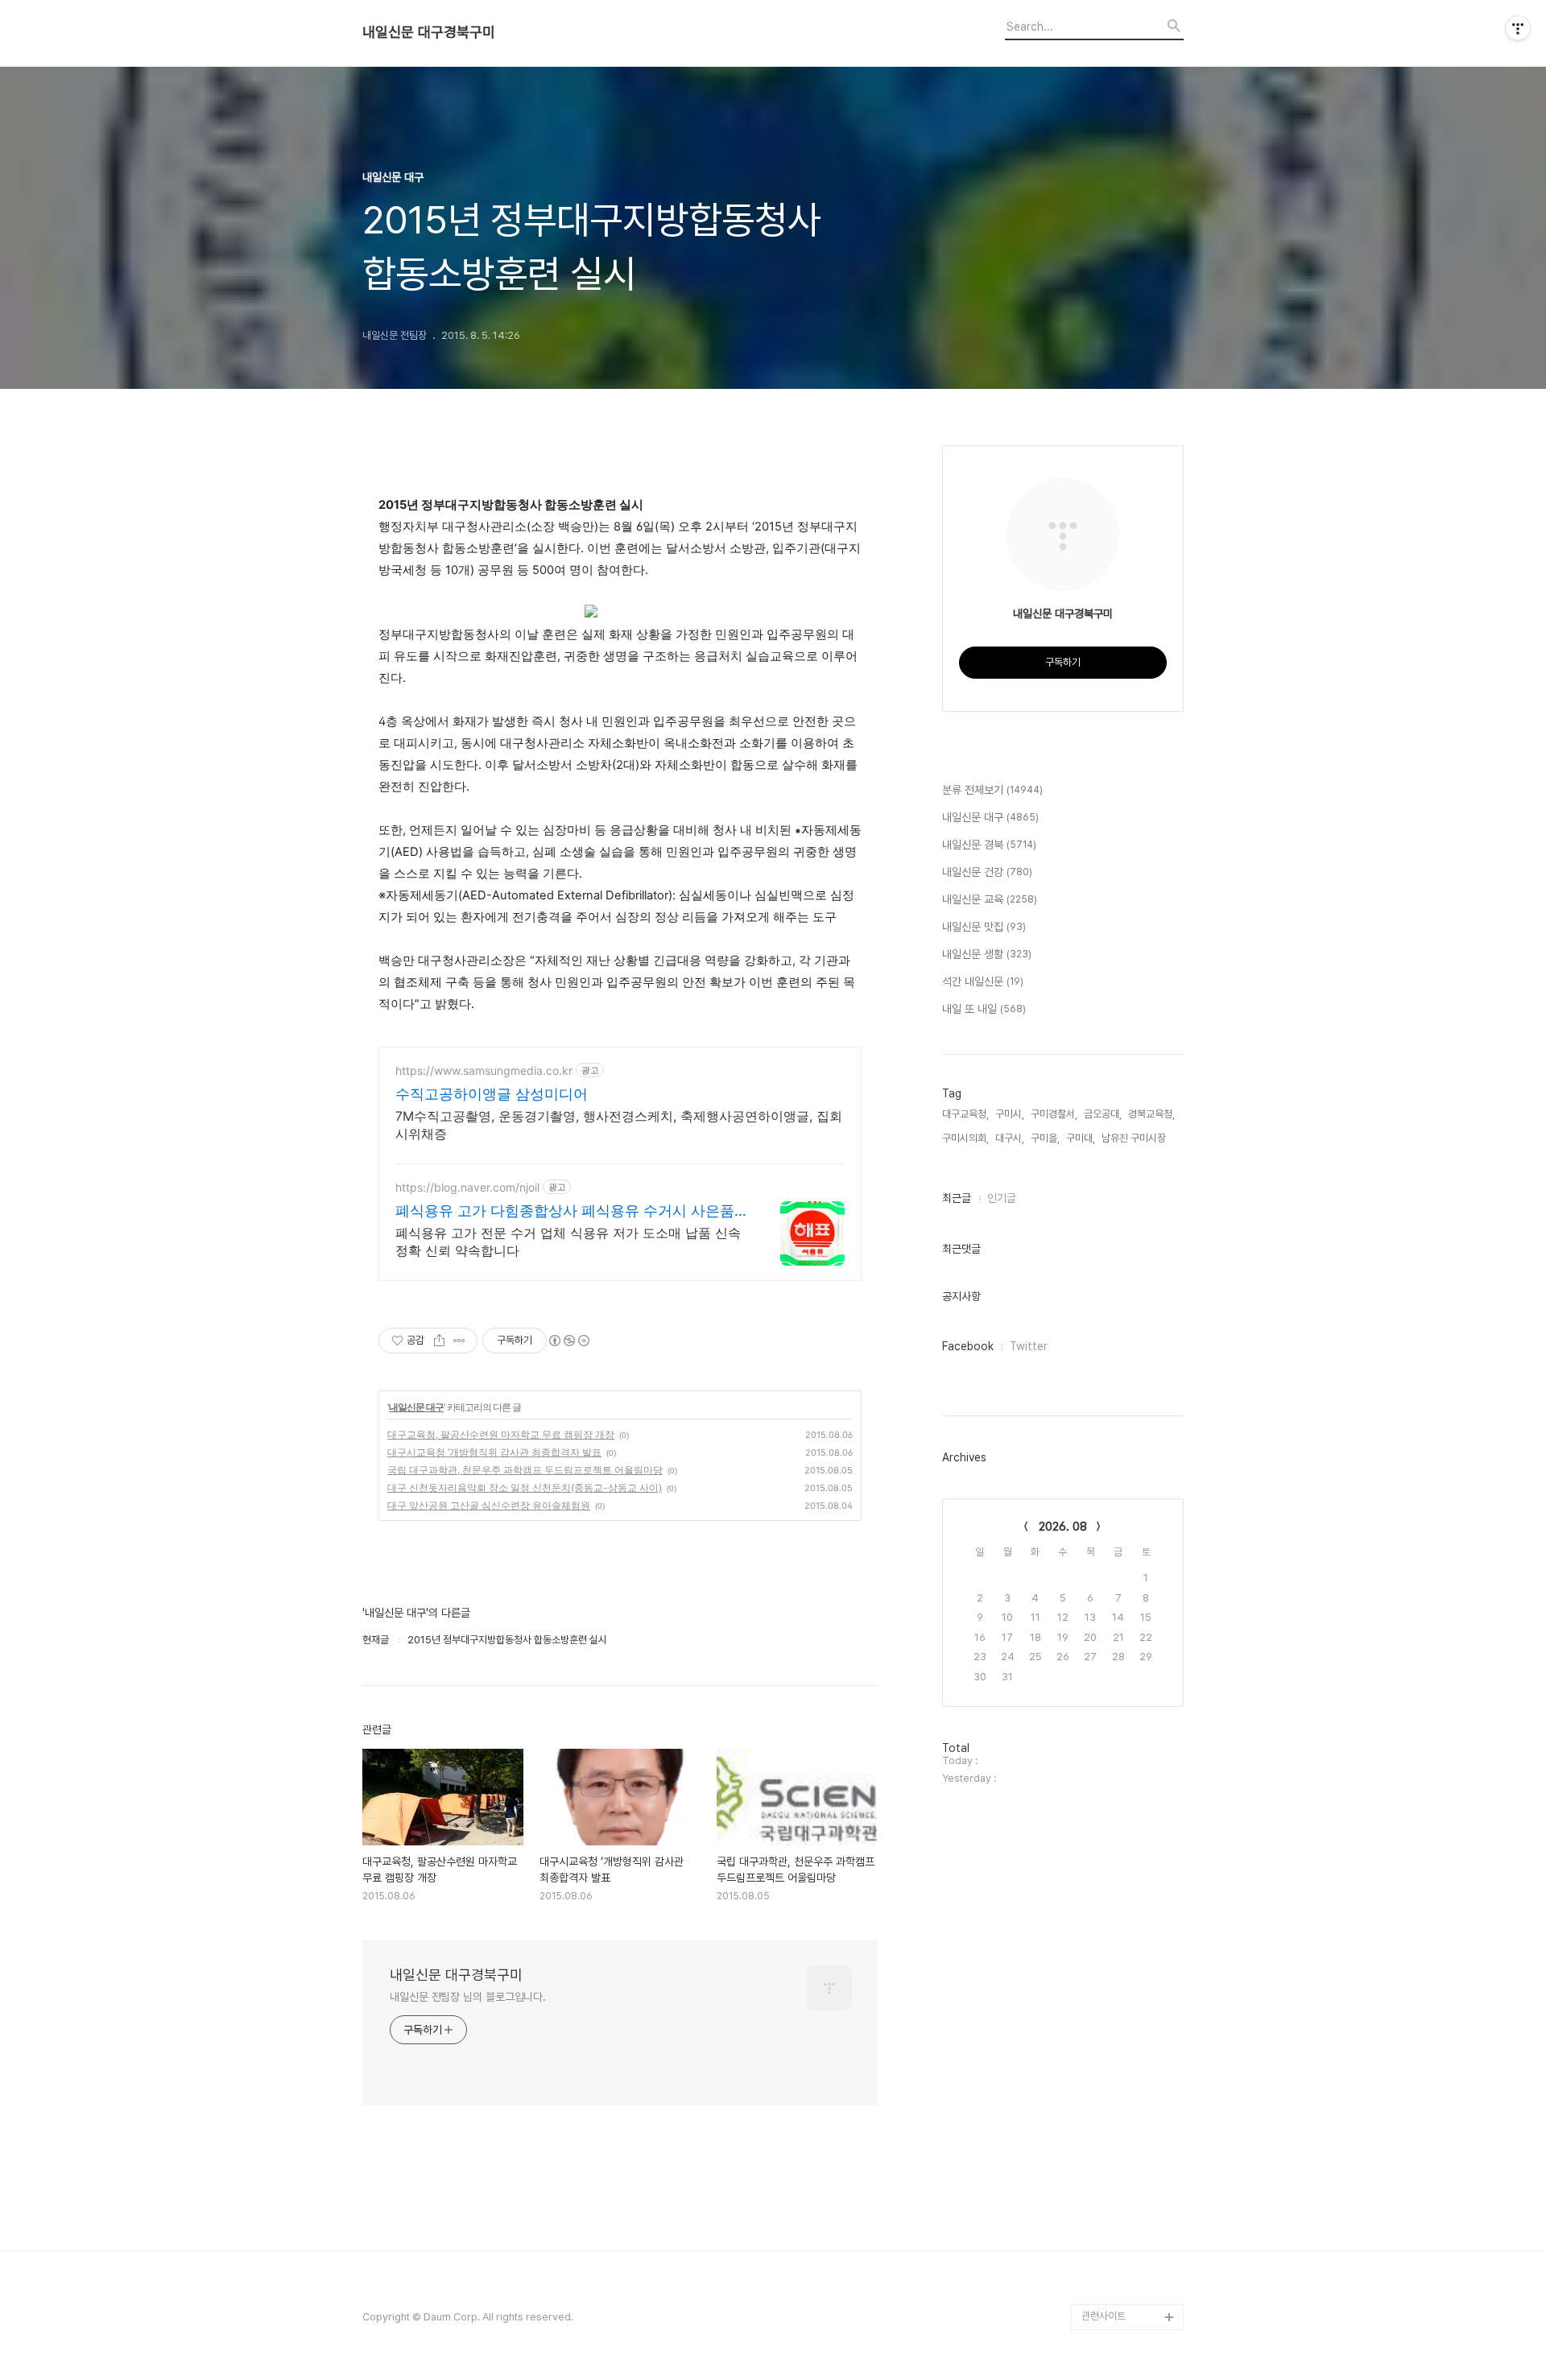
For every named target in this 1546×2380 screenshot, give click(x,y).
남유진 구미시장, (1135, 1138)
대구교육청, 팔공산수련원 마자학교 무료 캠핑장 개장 (501, 1434)
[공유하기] (439, 1341)
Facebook (968, 1346)
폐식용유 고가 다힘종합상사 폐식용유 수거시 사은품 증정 (565, 1211)
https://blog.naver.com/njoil (467, 1187)
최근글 (957, 1198)
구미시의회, (965, 1138)
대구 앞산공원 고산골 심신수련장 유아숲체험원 (489, 1505)
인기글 (1002, 1198)
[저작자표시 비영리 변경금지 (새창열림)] (568, 1341)
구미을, (1045, 1138)
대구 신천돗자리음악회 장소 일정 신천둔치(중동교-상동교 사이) (525, 1487)
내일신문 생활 (987, 954)
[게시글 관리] (459, 1341)
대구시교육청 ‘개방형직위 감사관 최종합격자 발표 (494, 1452)
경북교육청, (1151, 1114)
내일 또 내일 (984, 1009)
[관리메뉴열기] (1518, 28)
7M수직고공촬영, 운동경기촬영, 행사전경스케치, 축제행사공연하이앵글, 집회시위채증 (619, 1125)
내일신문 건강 (987, 872)
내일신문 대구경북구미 (429, 32)
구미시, (1010, 1114)
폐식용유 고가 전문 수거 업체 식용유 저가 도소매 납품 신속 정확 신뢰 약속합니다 (568, 1242)
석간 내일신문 (983, 981)
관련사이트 (1104, 2316)
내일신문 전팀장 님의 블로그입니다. (468, 1997)
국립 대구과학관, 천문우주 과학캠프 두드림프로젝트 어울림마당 (525, 1470)
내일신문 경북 (989, 845)
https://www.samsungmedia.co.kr (484, 1070)
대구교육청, (965, 1114)
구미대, (1081, 1138)
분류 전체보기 (992, 790)
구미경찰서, (1054, 1114)
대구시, (1010, 1138)
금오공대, (1103, 1114)
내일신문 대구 (416, 1407)
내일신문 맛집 (984, 927)
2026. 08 (1063, 1527)
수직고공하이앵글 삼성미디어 (492, 1094)
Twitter (1029, 1346)
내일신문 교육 (990, 899)
